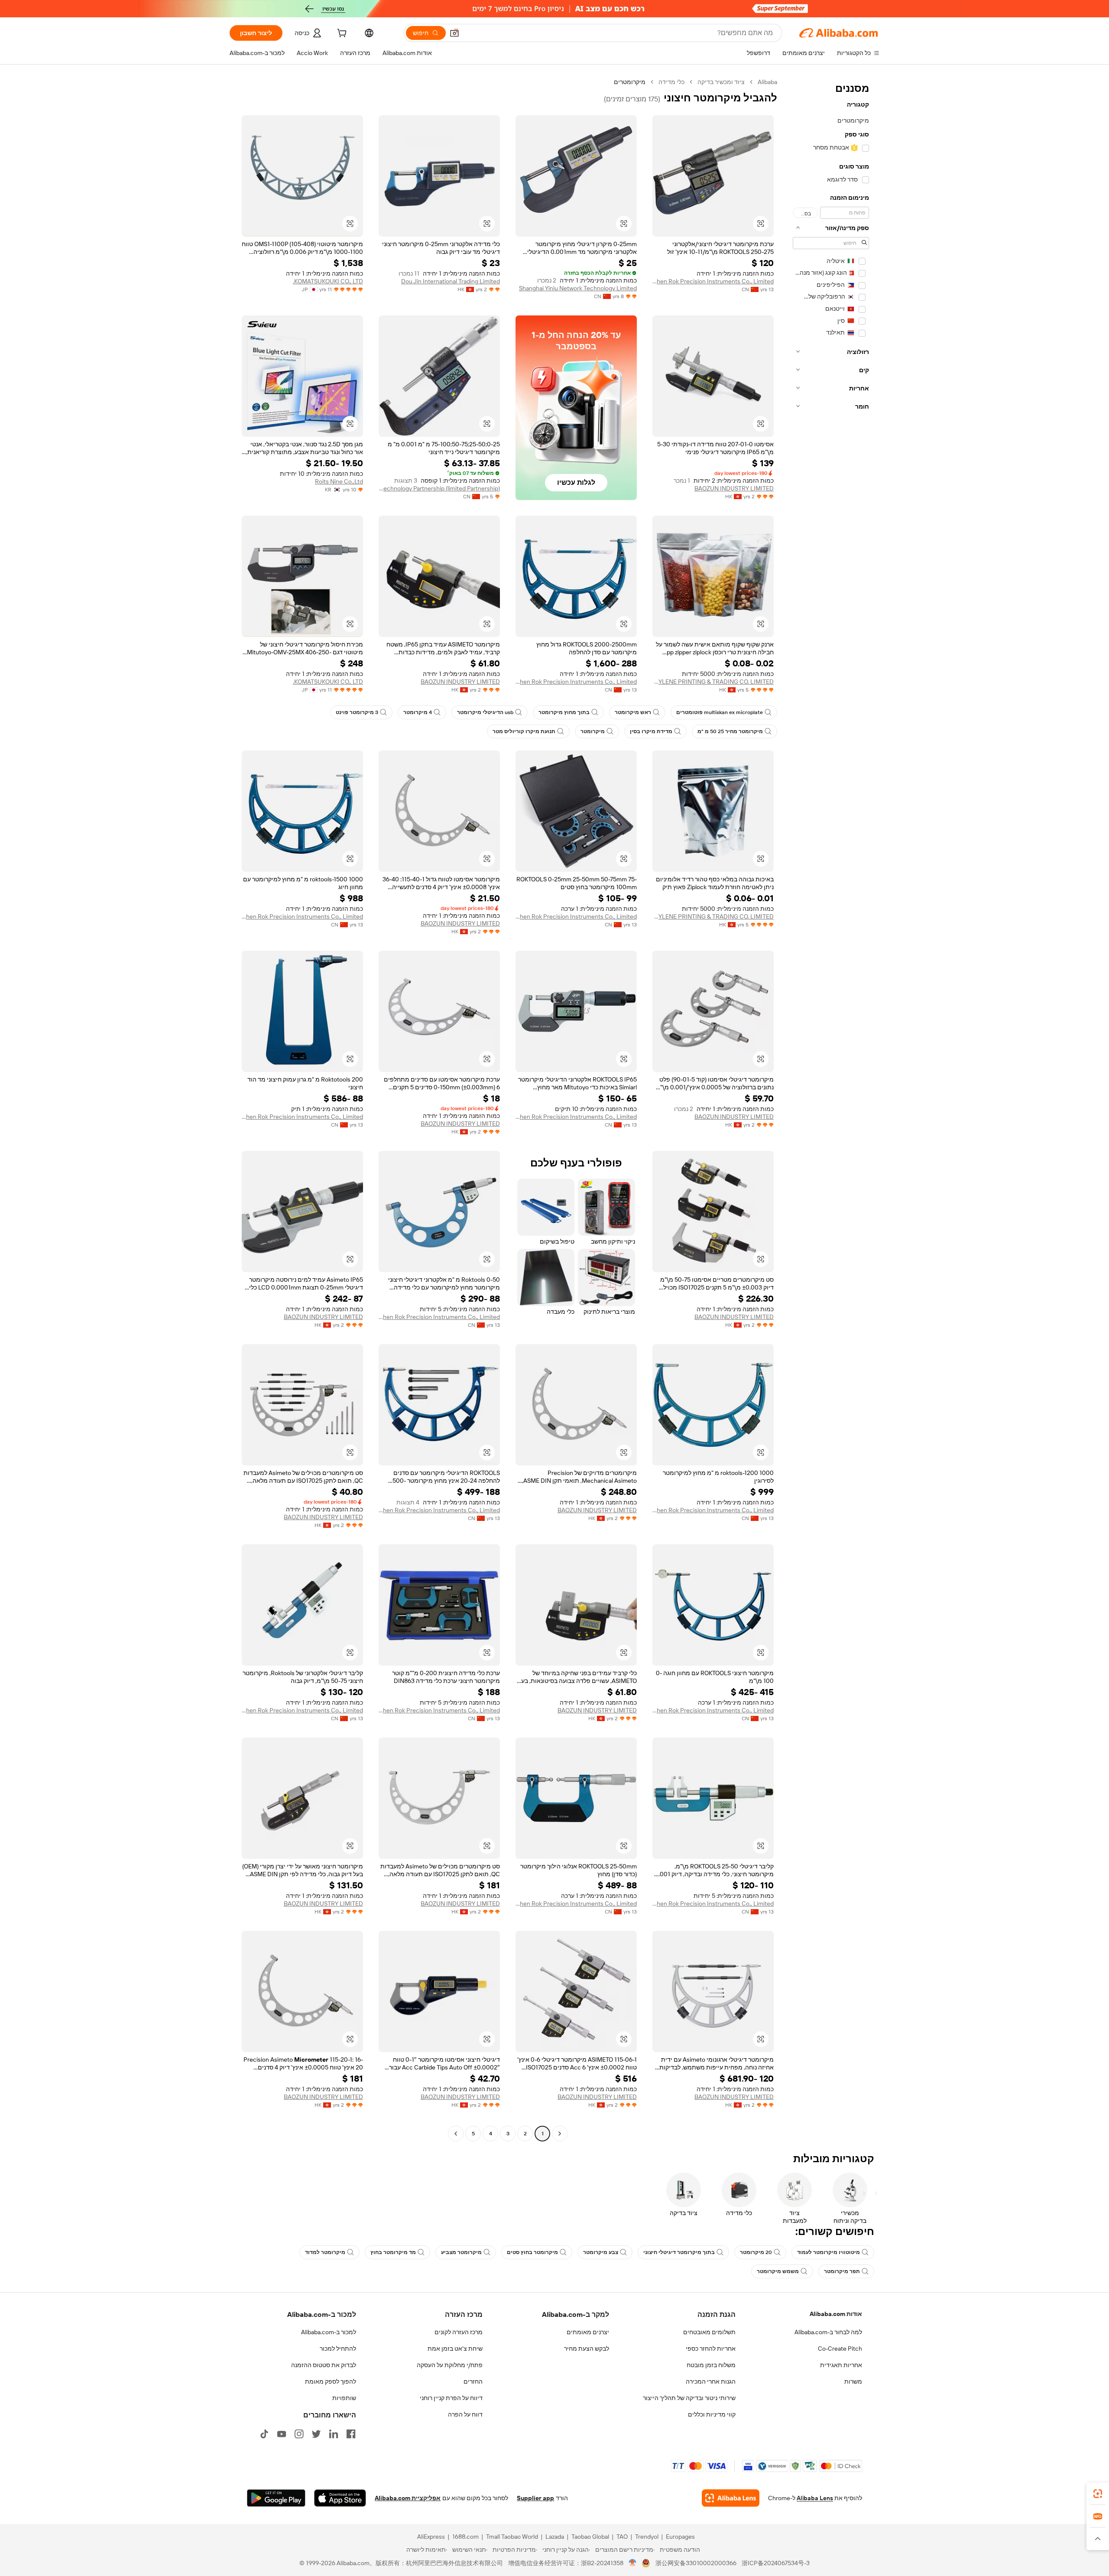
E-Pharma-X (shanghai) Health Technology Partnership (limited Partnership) (439, 488)
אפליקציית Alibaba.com (408, 2498)
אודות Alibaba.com (836, 2314)
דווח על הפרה (465, 2414)
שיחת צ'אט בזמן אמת (455, 2349)
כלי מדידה (671, 82)
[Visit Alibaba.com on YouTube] (282, 2434)
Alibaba (767, 82)
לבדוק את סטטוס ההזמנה (324, 2365)
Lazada (555, 2537)
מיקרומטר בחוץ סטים (532, 2252)
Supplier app (535, 2498)
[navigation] (831, 1109)
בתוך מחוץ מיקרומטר (564, 712)
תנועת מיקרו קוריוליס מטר (524, 731)
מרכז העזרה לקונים (459, 2332)
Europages (680, 2537)
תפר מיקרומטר (842, 2271)
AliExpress (431, 2537)
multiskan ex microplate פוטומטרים (720, 712)
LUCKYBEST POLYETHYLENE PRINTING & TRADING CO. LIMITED (713, 682)
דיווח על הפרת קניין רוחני (451, 2398)
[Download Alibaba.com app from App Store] (340, 2498)
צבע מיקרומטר (601, 2252)
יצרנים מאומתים (588, 2332)
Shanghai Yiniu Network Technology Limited (578, 288)
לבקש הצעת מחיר (587, 2349)
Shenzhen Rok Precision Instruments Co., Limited (713, 281)
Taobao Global (590, 2537)
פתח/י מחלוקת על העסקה (450, 2365)
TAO (622, 2537)
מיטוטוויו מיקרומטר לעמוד (829, 2252)
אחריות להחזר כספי (711, 2349)
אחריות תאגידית (841, 2365)
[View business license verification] (633, 2563)
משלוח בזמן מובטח (711, 2365)
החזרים (473, 2381)
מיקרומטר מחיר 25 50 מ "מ (730, 731)
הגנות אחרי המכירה (711, 2381)
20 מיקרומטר (756, 2252)
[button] (454, 33)
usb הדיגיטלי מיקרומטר (485, 712)
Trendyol (647, 2537)
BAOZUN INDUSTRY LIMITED (734, 488)
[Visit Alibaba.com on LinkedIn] (334, 2434)
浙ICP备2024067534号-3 (776, 2563)
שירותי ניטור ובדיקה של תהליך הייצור (689, 2398)
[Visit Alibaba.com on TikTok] (264, 2434)
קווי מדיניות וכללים (712, 2414)
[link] (1098, 2494)
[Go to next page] (456, 2134)
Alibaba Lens (815, 2498)
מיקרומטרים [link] (630, 82)
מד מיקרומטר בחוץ (393, 2252)
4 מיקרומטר (418, 712)
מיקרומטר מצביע (461, 2252)
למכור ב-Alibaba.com (329, 2332)
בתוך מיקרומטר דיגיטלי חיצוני (679, 2252)
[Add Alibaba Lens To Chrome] (731, 2498)
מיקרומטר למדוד (325, 2252)
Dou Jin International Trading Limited (451, 281)
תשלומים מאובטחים (709, 2332)
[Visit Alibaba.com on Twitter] (316, 2434)
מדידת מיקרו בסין (651, 731)
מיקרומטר (593, 731)
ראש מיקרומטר (633, 712)
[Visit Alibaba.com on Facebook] (351, 2434)
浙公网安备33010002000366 (696, 2563)
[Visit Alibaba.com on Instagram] (299, 2434)
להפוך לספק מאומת (331, 2381)
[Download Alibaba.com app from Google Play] (276, 2498)
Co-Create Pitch (840, 2349)
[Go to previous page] (560, 2134)
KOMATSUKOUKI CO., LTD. (328, 281)
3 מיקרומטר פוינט (357, 712)
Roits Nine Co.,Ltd (339, 481)
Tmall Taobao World (512, 2537)
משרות (853, 2381)
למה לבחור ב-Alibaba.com (828, 2332)
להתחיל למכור (338, 2349)
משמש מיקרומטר (778, 2271)
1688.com (465, 2537)
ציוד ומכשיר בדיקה (721, 82)
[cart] (341, 34)
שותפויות (344, 2398)
